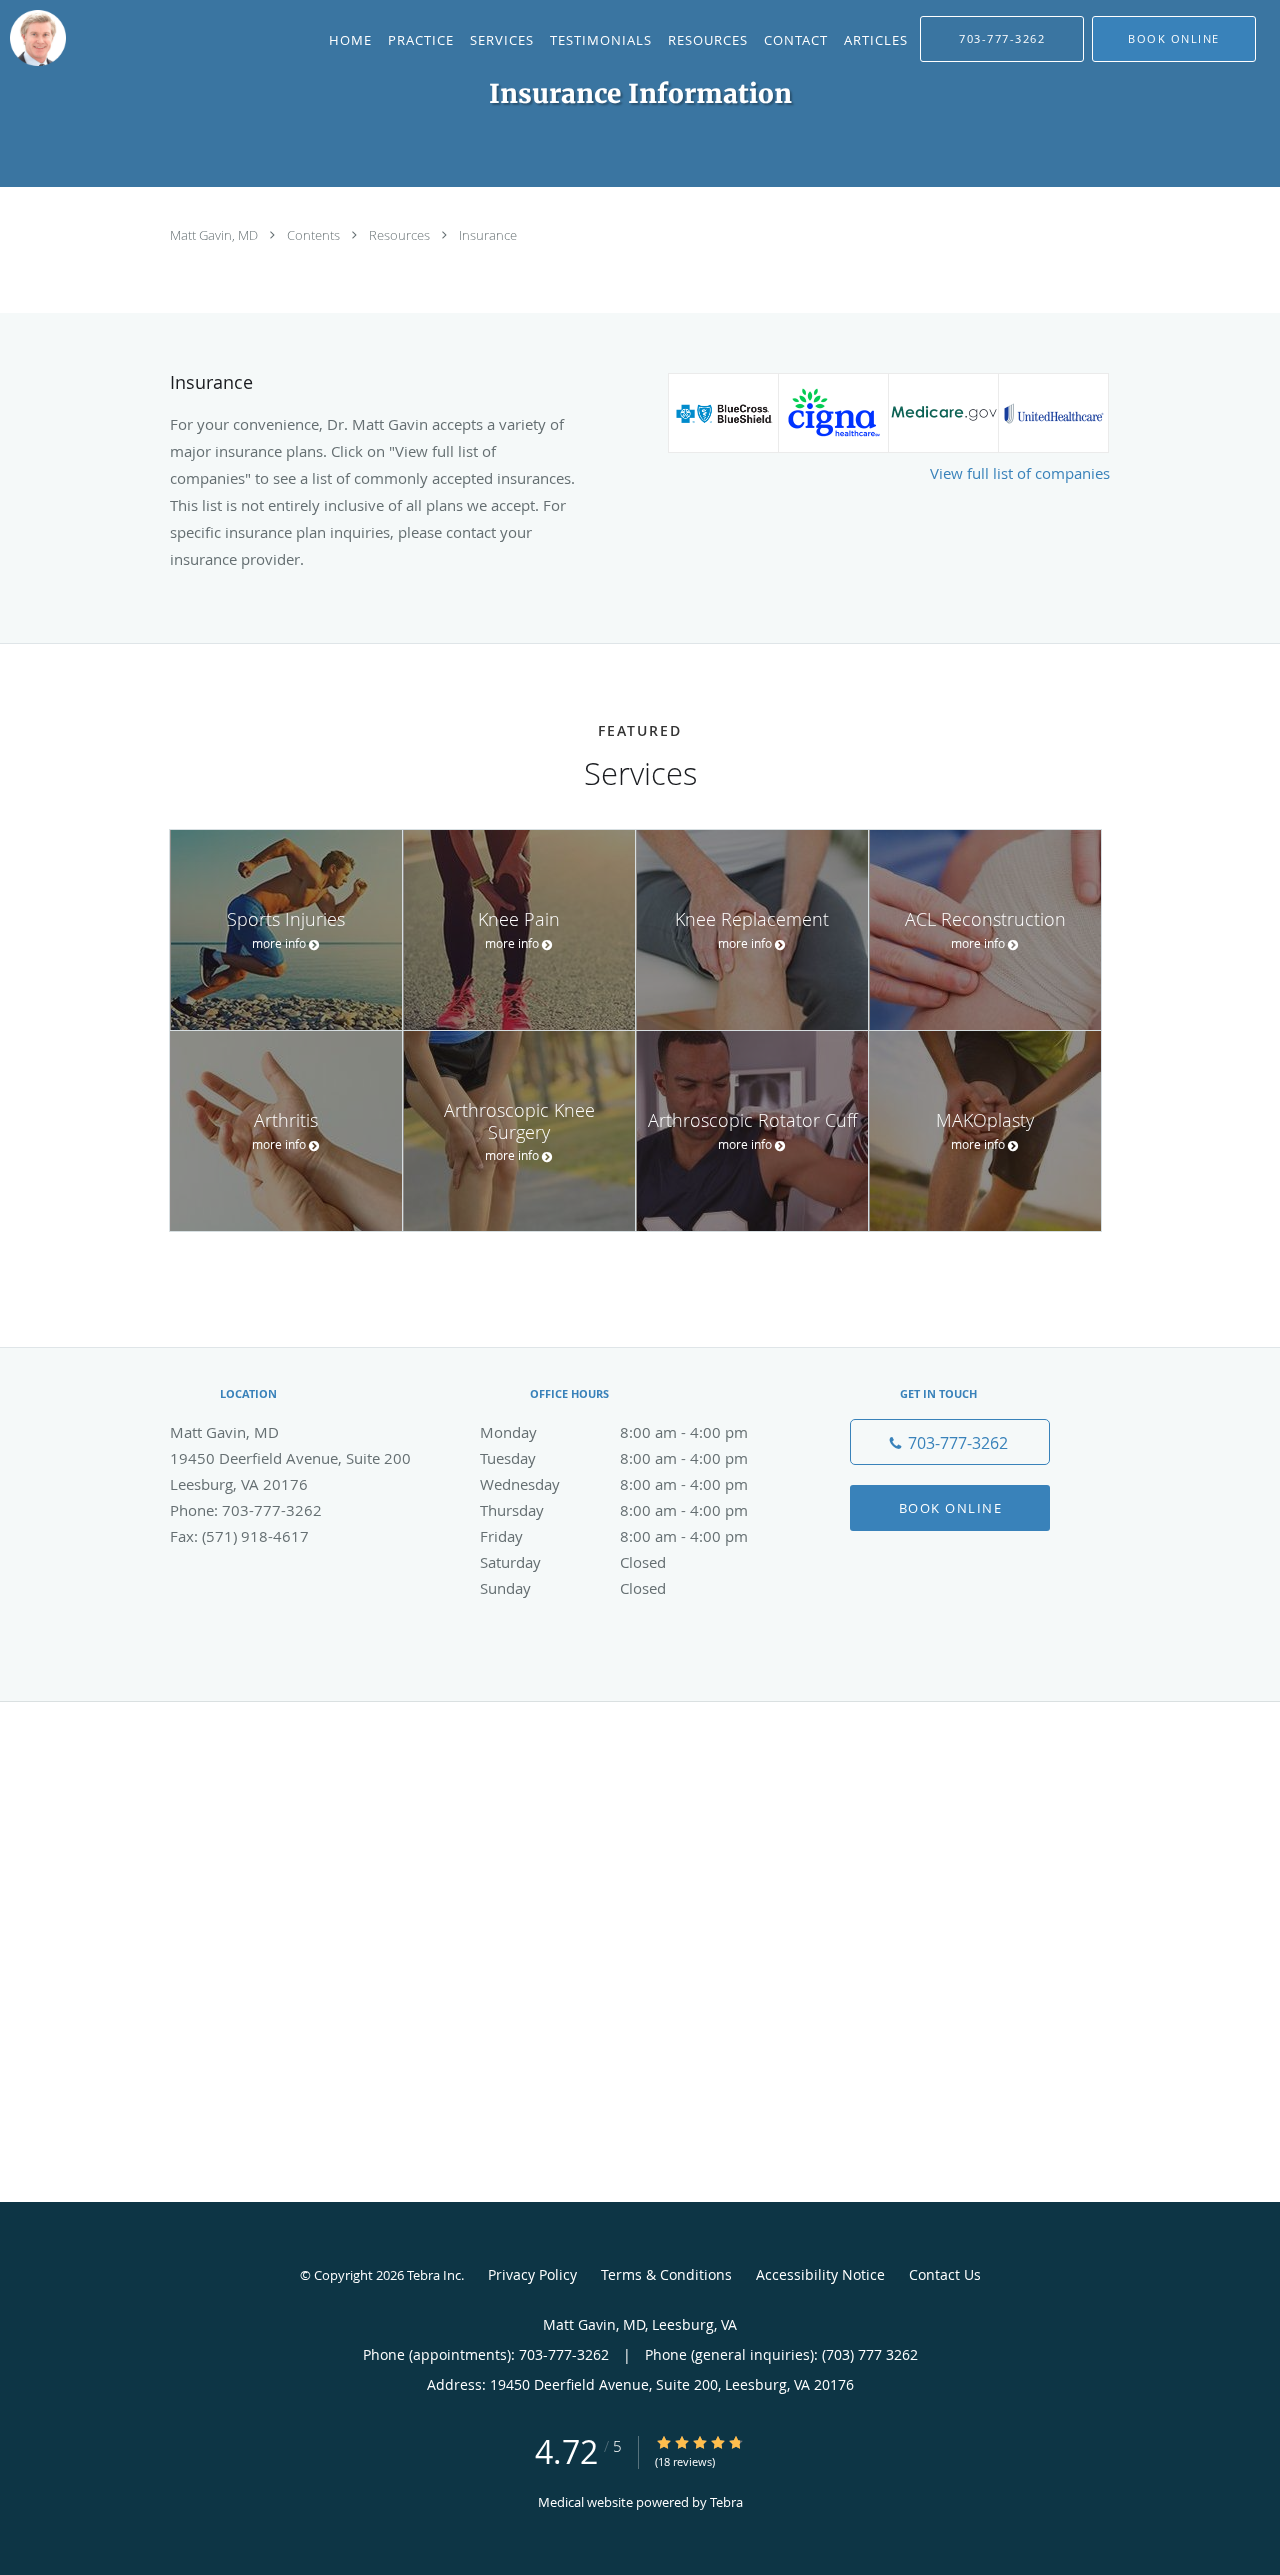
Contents (315, 235)
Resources (401, 235)
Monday (614, 1432)
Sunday (573, 1588)
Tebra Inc (434, 2275)
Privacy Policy (532, 2274)
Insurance (488, 235)
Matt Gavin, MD (215, 235)
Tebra (726, 2502)
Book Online (951, 1508)
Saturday (573, 1562)
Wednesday (614, 1484)
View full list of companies (1020, 473)
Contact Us (945, 2274)
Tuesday (614, 1458)
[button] (1174, 39)
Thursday (614, 1510)
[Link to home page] (33, 38)
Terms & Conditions (666, 2274)
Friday (614, 1536)
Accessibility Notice (820, 2274)
